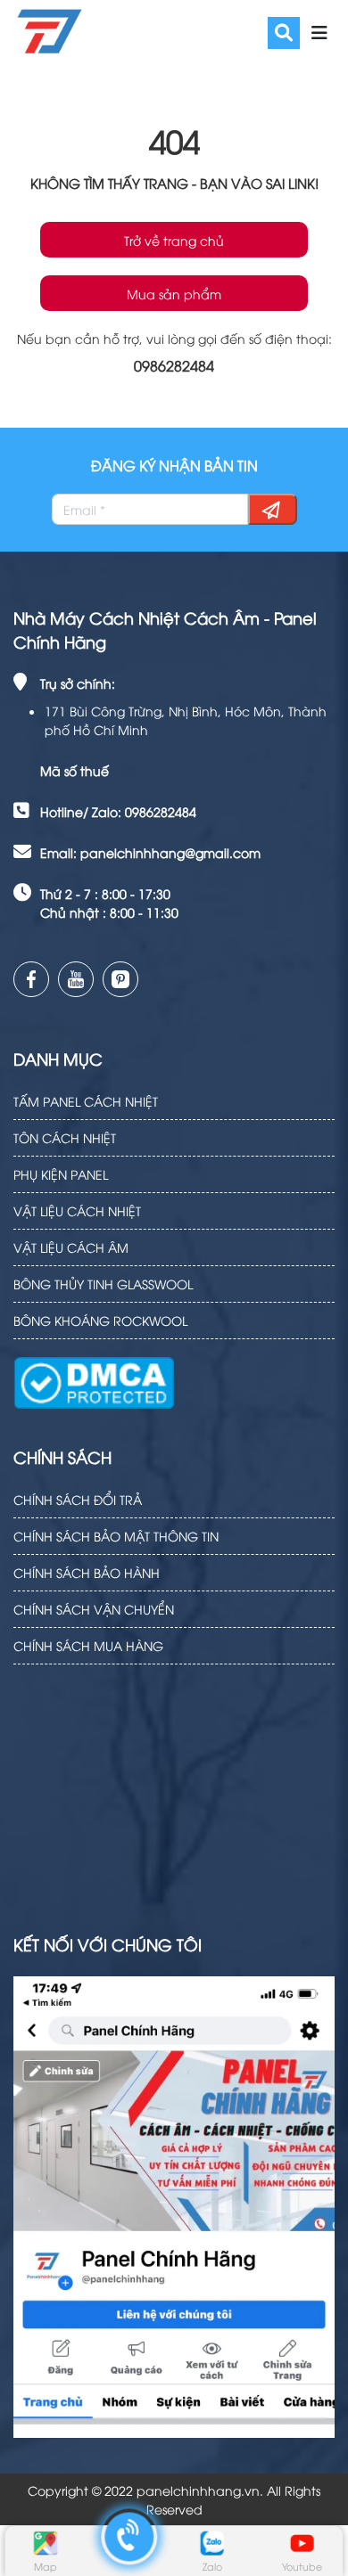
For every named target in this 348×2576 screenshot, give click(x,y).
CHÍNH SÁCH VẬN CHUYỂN (94, 1609)
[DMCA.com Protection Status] (94, 1372)
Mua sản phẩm (174, 294)
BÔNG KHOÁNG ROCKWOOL (100, 1320)
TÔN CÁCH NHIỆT (65, 1137)
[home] (49, 30)
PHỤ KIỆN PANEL (61, 1174)
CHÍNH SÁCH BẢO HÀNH (87, 1572)
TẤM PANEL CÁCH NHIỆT (86, 1101)
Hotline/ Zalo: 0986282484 (118, 811)
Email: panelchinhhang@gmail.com (150, 852)
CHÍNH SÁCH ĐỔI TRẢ (78, 1499)
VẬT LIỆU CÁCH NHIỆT (77, 1210)
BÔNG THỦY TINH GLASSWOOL (103, 1284)
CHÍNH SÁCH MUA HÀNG (88, 1645)
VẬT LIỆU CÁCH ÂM (71, 1247)
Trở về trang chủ (174, 240)
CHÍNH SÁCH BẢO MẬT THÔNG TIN (116, 1536)
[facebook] (31, 979)
